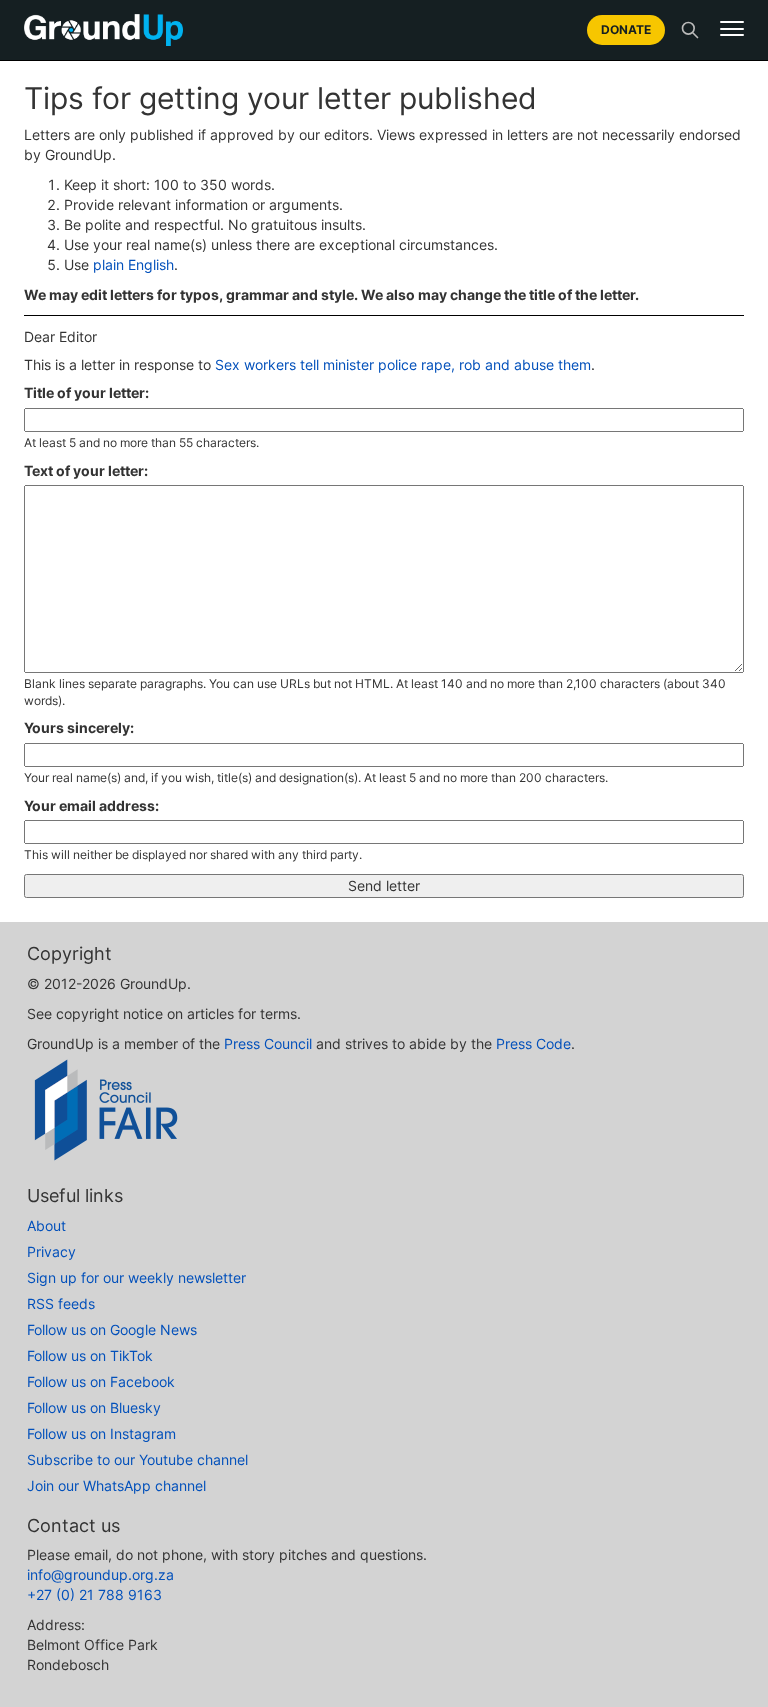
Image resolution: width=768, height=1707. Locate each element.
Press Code (533, 1043)
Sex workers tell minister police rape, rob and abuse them (403, 364)
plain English (133, 264)
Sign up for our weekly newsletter (136, 1277)
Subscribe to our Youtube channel (137, 1459)
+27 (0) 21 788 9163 (94, 1594)
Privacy (51, 1251)
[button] (732, 29)
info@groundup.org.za (100, 1574)
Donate (626, 29)
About (46, 1225)
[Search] (690, 30)
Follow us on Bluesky (94, 1407)
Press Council (268, 1043)
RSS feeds (61, 1303)
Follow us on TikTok (90, 1355)
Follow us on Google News (112, 1329)
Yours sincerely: (79, 727)
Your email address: (91, 805)
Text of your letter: (86, 470)
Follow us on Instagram (101, 1433)
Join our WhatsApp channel (116, 1485)
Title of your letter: (86, 392)
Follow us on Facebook (101, 1381)
